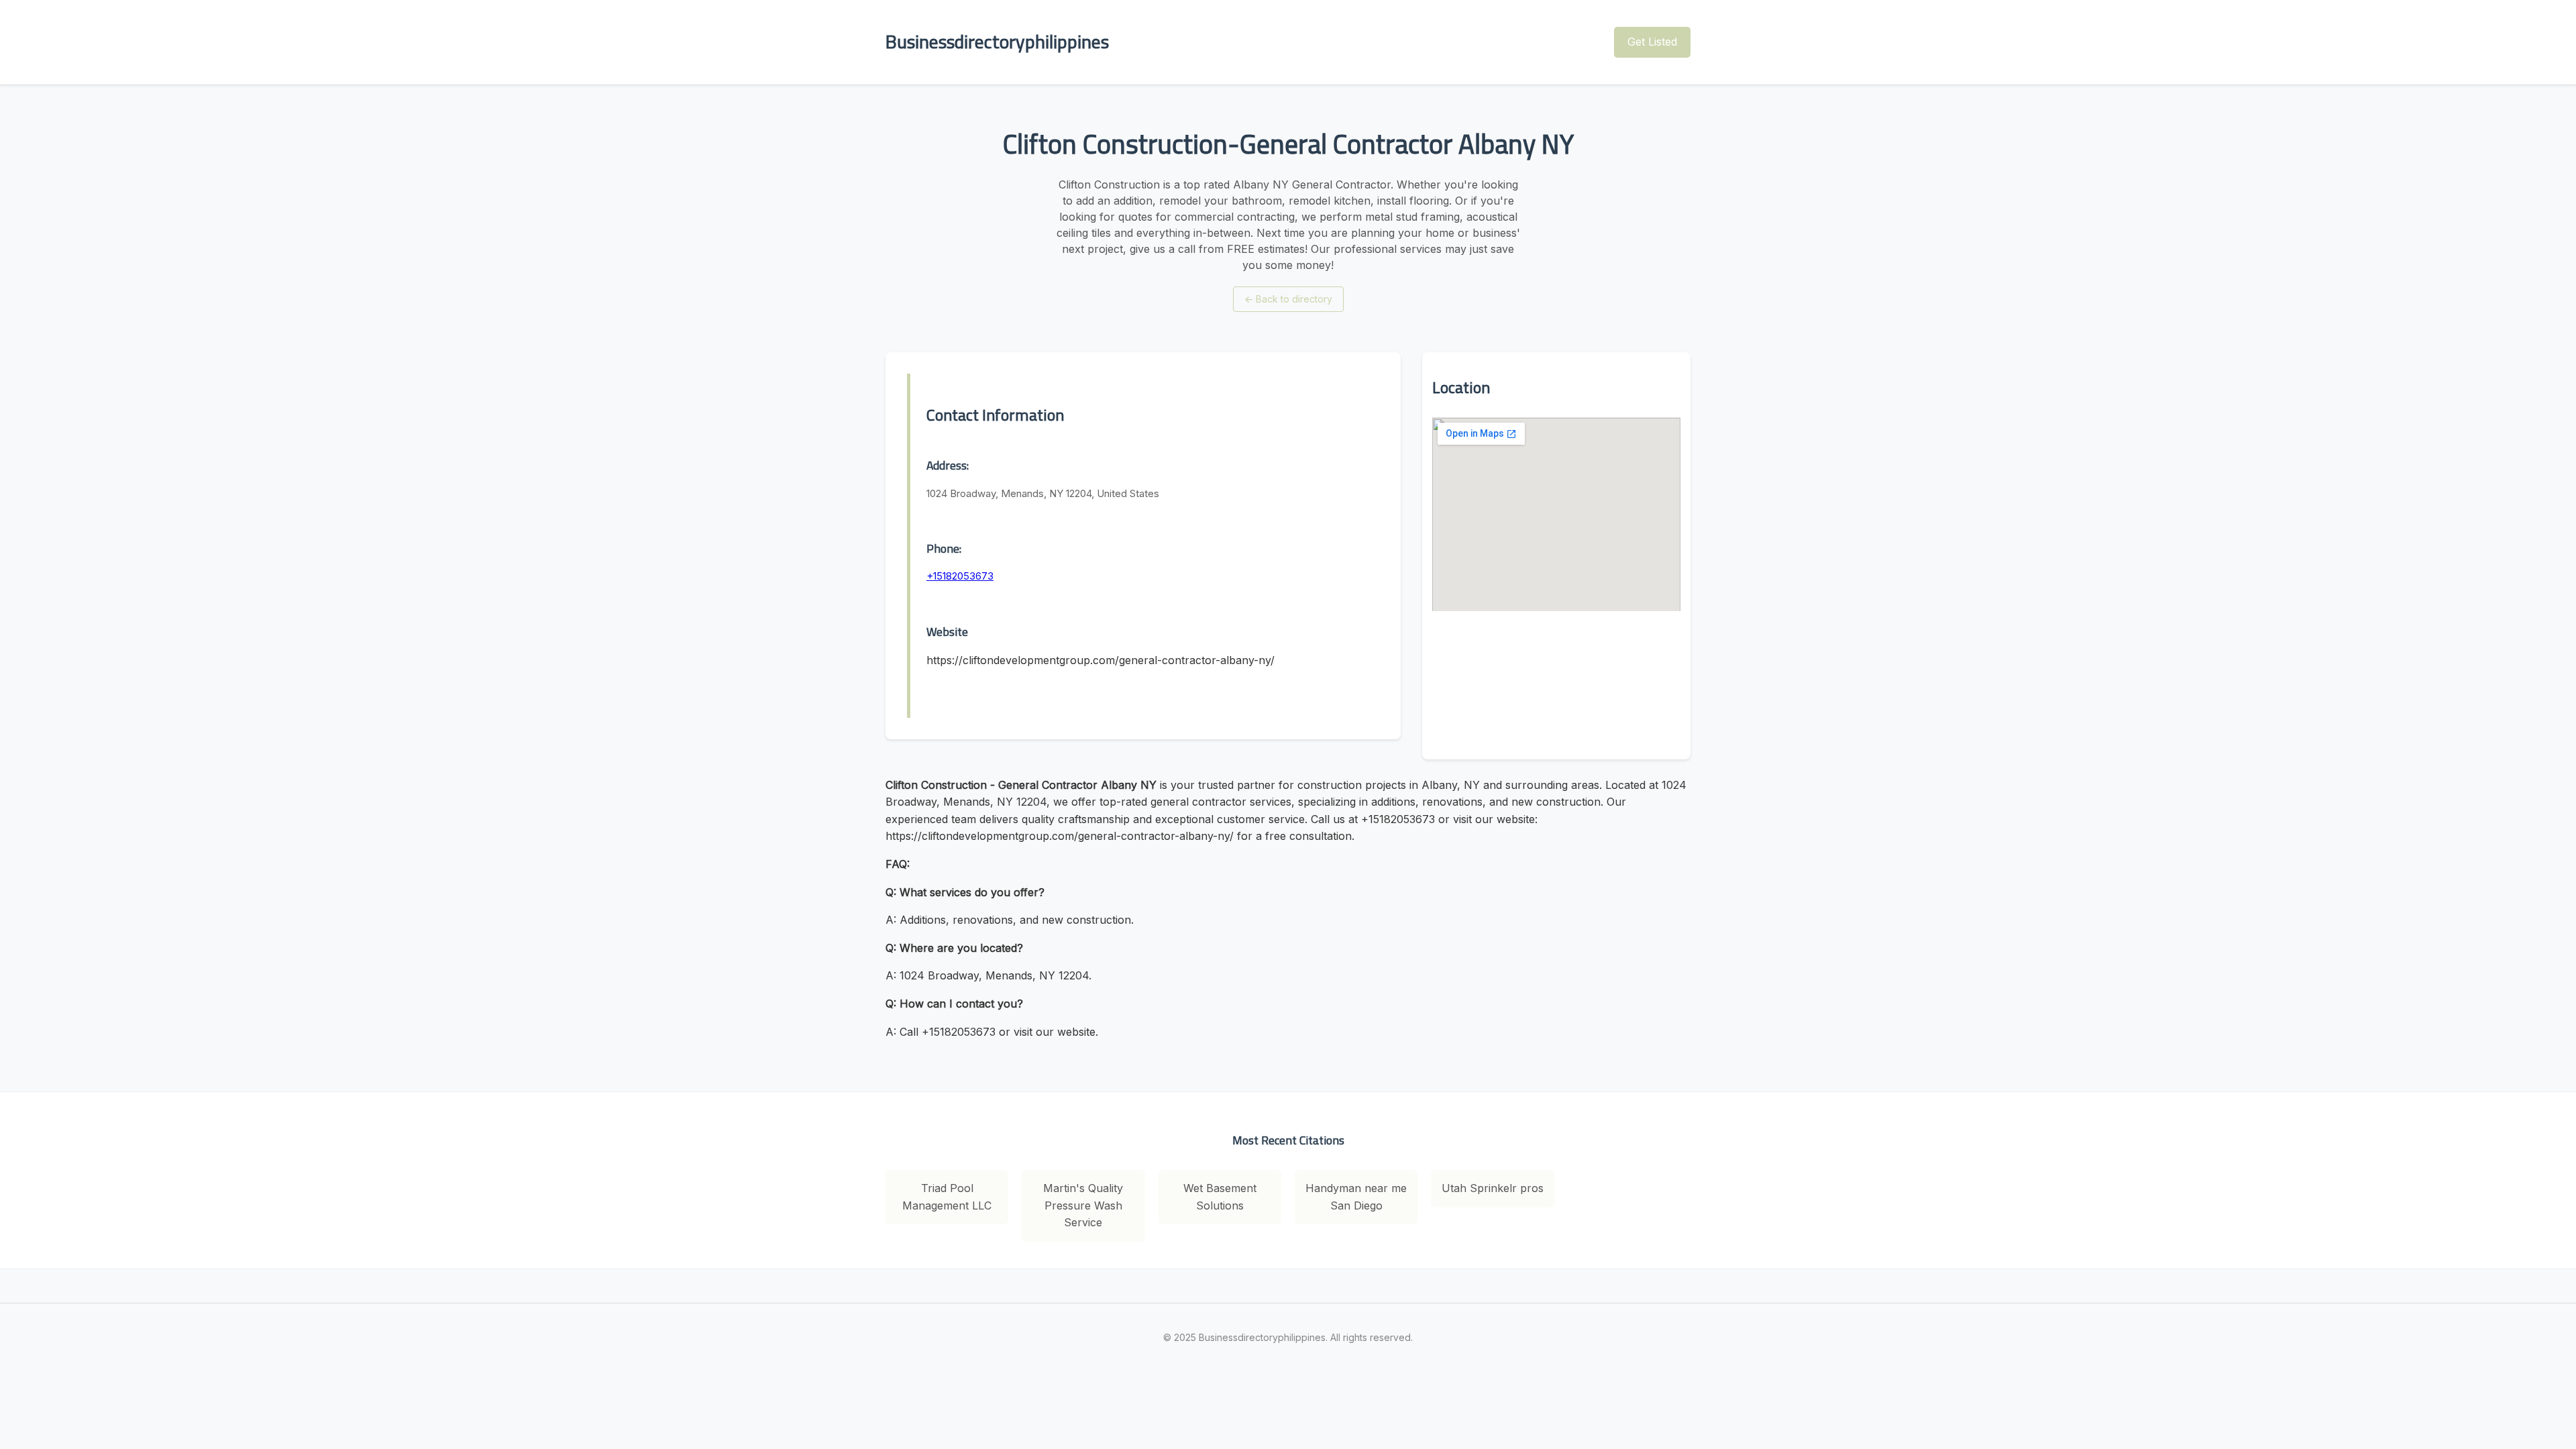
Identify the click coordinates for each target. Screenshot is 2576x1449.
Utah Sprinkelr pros (1493, 1188)
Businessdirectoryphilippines (997, 42)
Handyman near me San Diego (1356, 1197)
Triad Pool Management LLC (947, 1197)
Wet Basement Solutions (1220, 1197)
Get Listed (1652, 42)
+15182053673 (960, 576)
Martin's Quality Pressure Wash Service (1083, 1205)
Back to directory (1288, 299)
